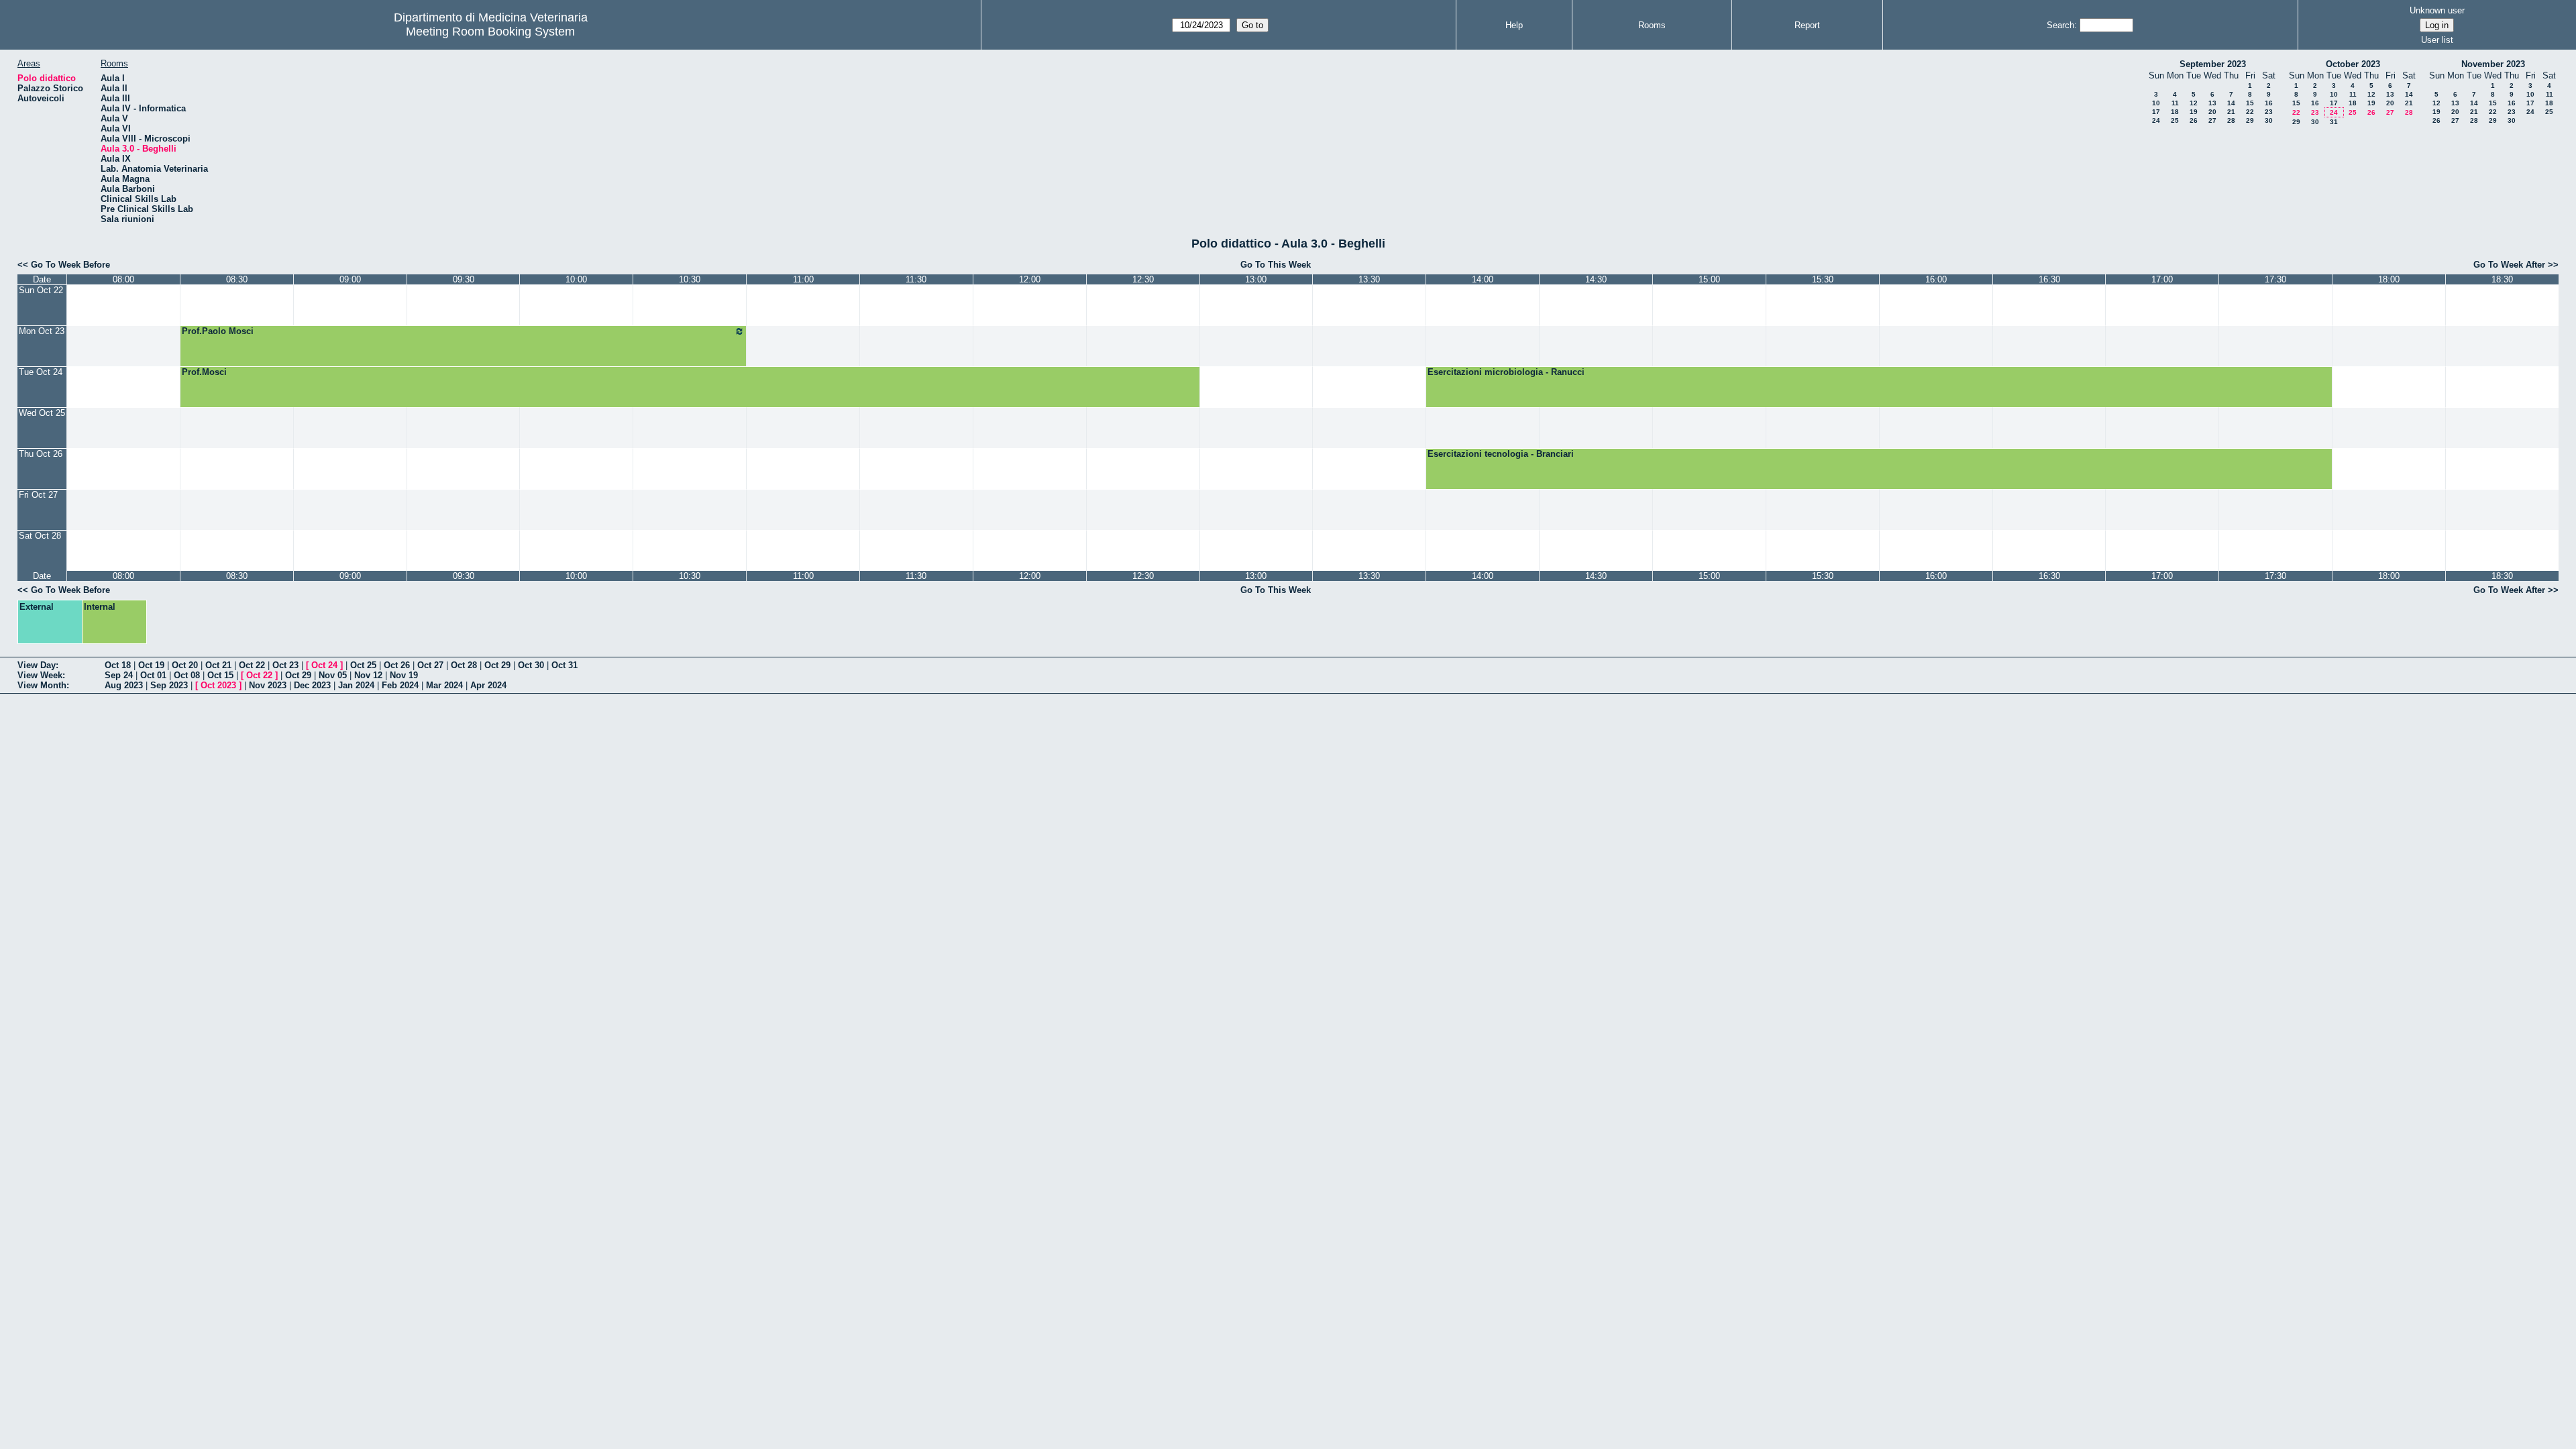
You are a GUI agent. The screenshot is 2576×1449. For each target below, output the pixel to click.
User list (2437, 40)
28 (2231, 120)
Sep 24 (119, 675)
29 (2250, 120)
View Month (42, 685)
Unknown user (2437, 10)
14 (2231, 103)
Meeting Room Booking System (490, 32)
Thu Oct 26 (41, 454)
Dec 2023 (312, 685)
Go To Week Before (70, 265)
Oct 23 (285, 665)
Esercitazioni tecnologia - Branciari (1501, 454)
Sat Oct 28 (40, 536)
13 (2212, 103)
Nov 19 (404, 675)
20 (2212, 112)
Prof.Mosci (204, 372)
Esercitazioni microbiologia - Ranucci (1506, 372)
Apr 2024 (488, 685)
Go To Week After (2509, 265)
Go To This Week (1276, 265)
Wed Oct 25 (42, 413)
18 (2175, 112)
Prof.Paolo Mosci (218, 331)
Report (1807, 25)
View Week (40, 675)
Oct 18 (118, 665)
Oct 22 (252, 665)
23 (2269, 112)
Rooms (1652, 25)
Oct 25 (363, 665)
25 (2175, 120)
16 (2269, 103)
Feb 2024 (400, 685)
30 (2269, 120)
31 (2334, 122)
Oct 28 (464, 665)
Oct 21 (218, 665)
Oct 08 (187, 675)
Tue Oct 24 (41, 372)
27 (2212, 120)
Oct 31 (565, 665)
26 (2194, 120)
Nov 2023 (268, 685)
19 (2194, 112)
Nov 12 (368, 675)
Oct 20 (185, 665)
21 (2231, 112)
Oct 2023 (218, 685)
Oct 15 (220, 675)
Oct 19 (151, 665)
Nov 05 (333, 675)
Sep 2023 (169, 685)
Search (2060, 25)
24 (2156, 120)
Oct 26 (397, 665)
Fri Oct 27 (38, 495)
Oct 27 (430, 665)
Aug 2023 (124, 685)
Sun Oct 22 (41, 290)
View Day (37, 665)
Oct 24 (324, 665)
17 (2156, 112)
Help (1514, 25)
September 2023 (2213, 64)
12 (2194, 103)
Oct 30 (531, 665)
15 (2250, 103)
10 (2156, 103)
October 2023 (2353, 64)
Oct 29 (497, 665)
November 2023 (2493, 64)
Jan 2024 (356, 685)
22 (2250, 112)
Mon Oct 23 (42, 331)
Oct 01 (153, 675)
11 (2175, 103)
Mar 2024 (444, 685)
